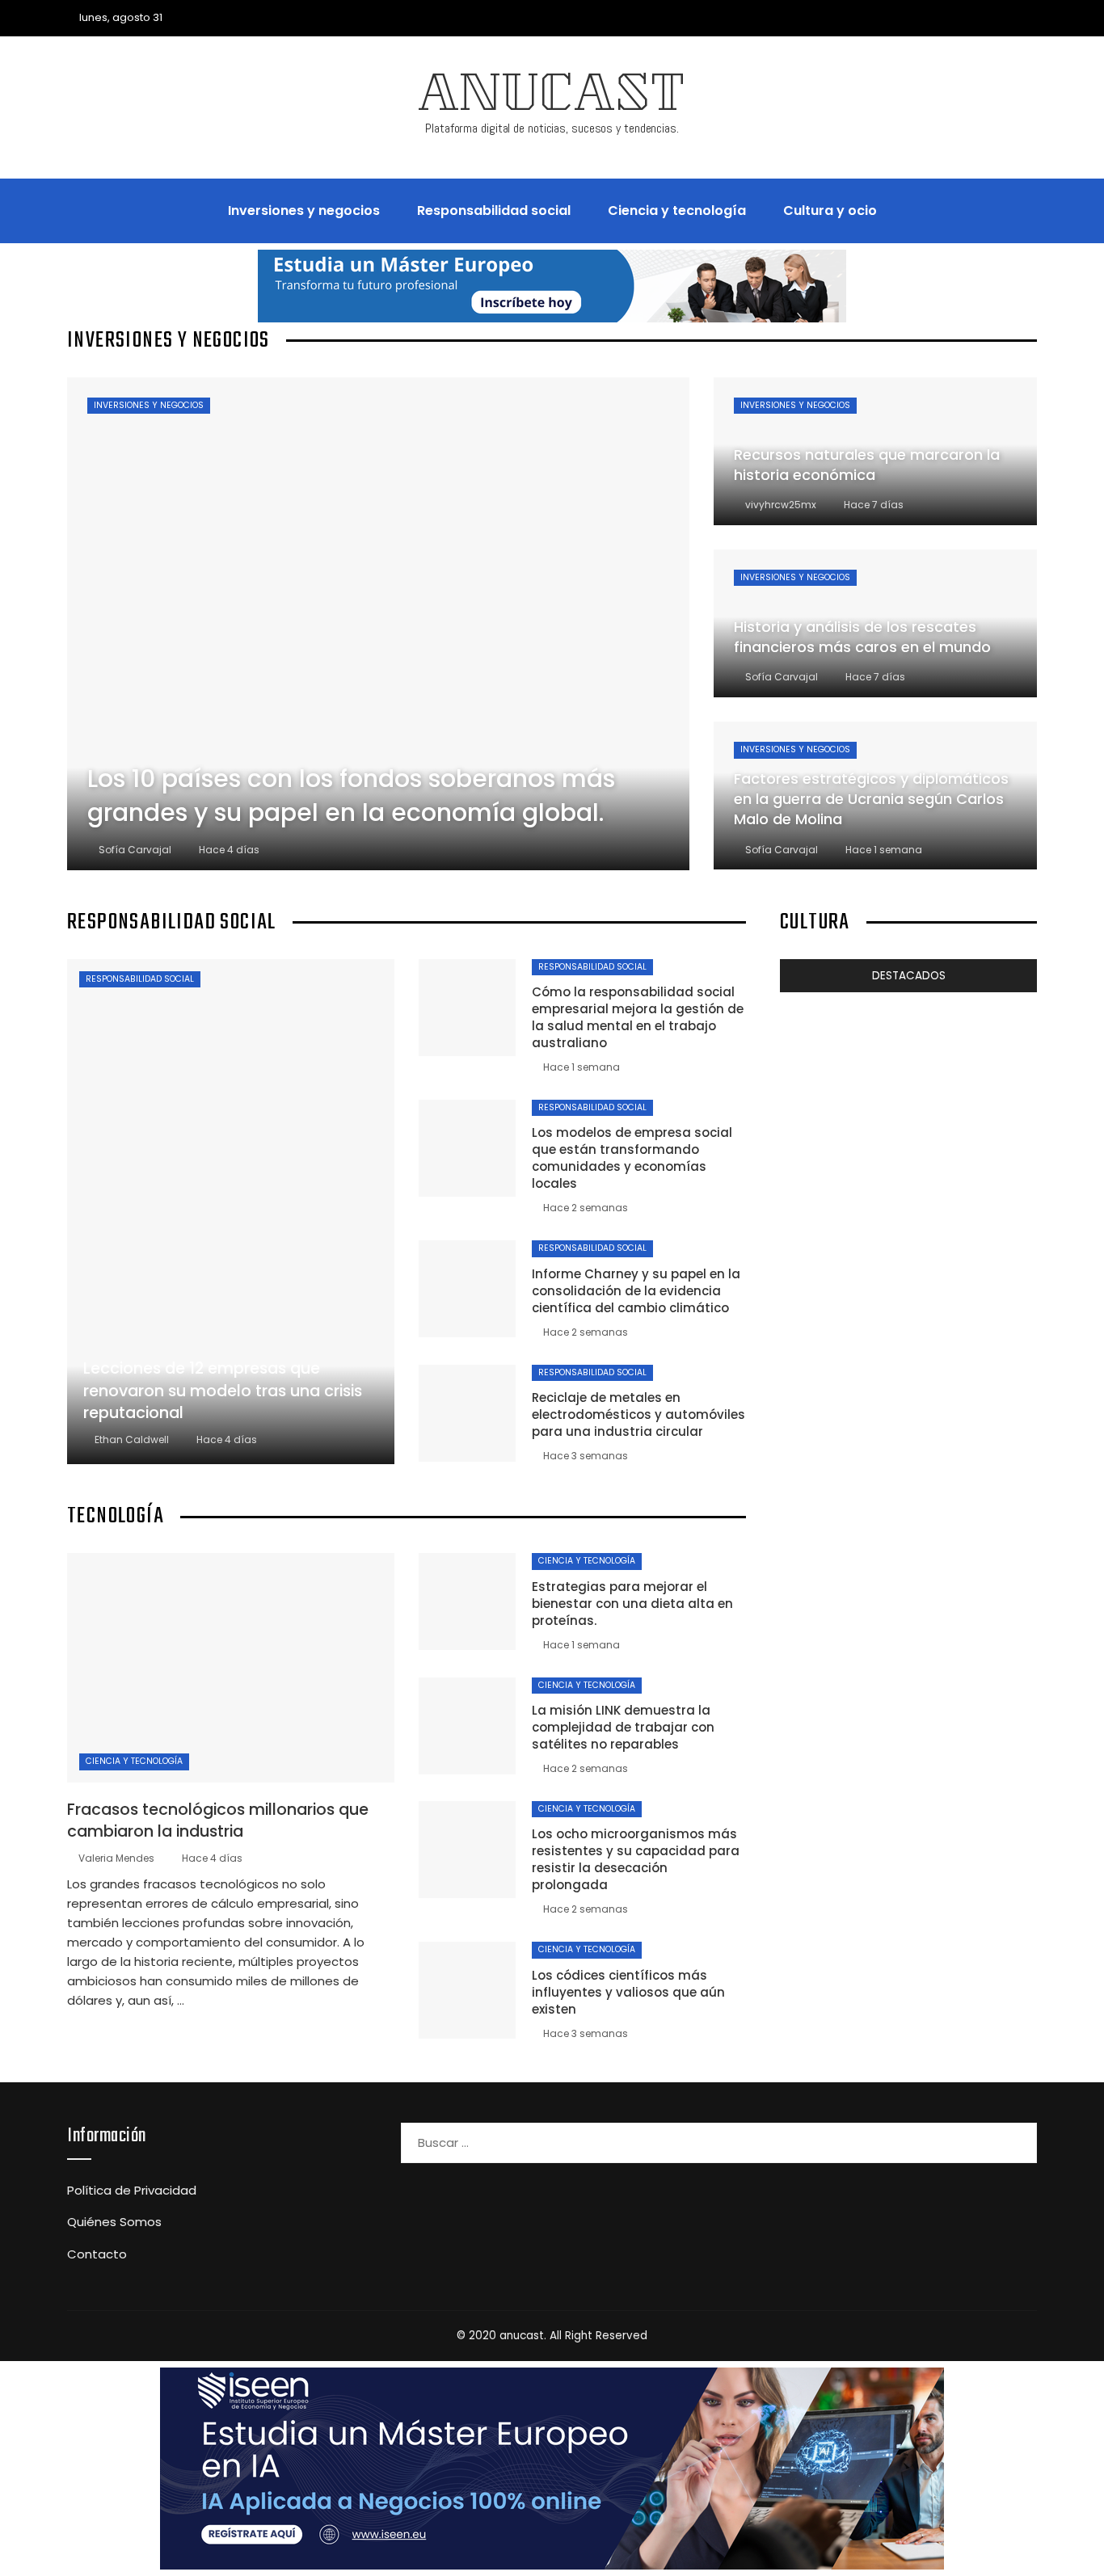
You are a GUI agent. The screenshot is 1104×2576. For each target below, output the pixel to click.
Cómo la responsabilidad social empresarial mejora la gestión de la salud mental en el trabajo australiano (638, 1017)
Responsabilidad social (140, 979)
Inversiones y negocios (149, 405)
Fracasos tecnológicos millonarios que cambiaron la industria (218, 1820)
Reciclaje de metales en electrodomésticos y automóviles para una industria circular (638, 1414)
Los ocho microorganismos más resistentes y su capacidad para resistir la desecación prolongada (636, 1859)
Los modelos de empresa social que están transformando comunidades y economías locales (632, 1158)
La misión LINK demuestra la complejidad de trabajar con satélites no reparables (623, 1727)
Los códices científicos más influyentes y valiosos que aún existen (628, 1992)
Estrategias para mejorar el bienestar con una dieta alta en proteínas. (632, 1604)
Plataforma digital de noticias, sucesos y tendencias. (552, 128)
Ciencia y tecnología (134, 1761)
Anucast (552, 99)
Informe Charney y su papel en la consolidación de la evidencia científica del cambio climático (636, 1291)
